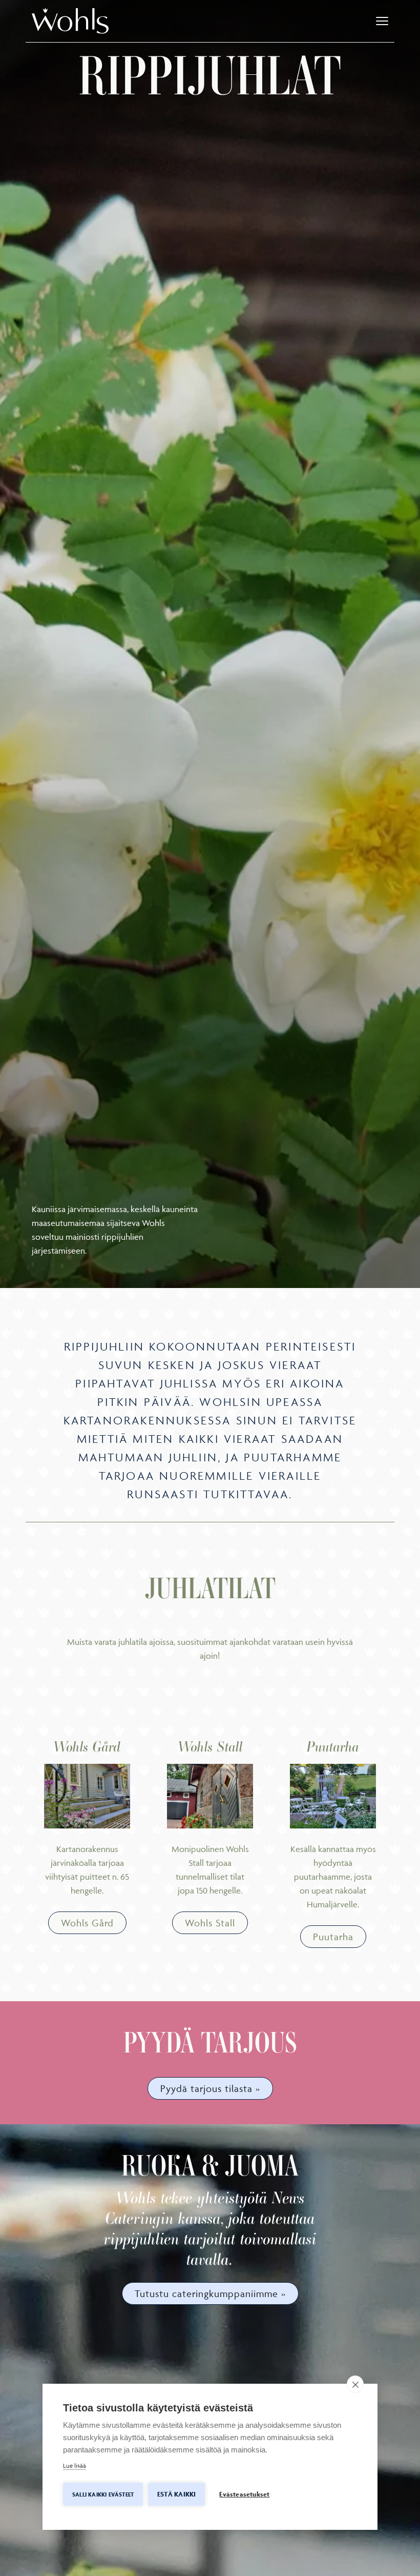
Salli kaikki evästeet (103, 2494)
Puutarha (333, 1937)
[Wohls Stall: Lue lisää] (210, 1796)
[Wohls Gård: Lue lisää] (87, 1796)
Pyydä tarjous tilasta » (210, 2088)
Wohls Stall (210, 1923)
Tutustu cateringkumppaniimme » (210, 2293)
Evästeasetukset (244, 2494)
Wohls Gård (87, 1923)
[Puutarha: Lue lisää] (333, 1796)
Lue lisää (75, 2466)
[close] (355, 2384)
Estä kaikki (176, 2494)
